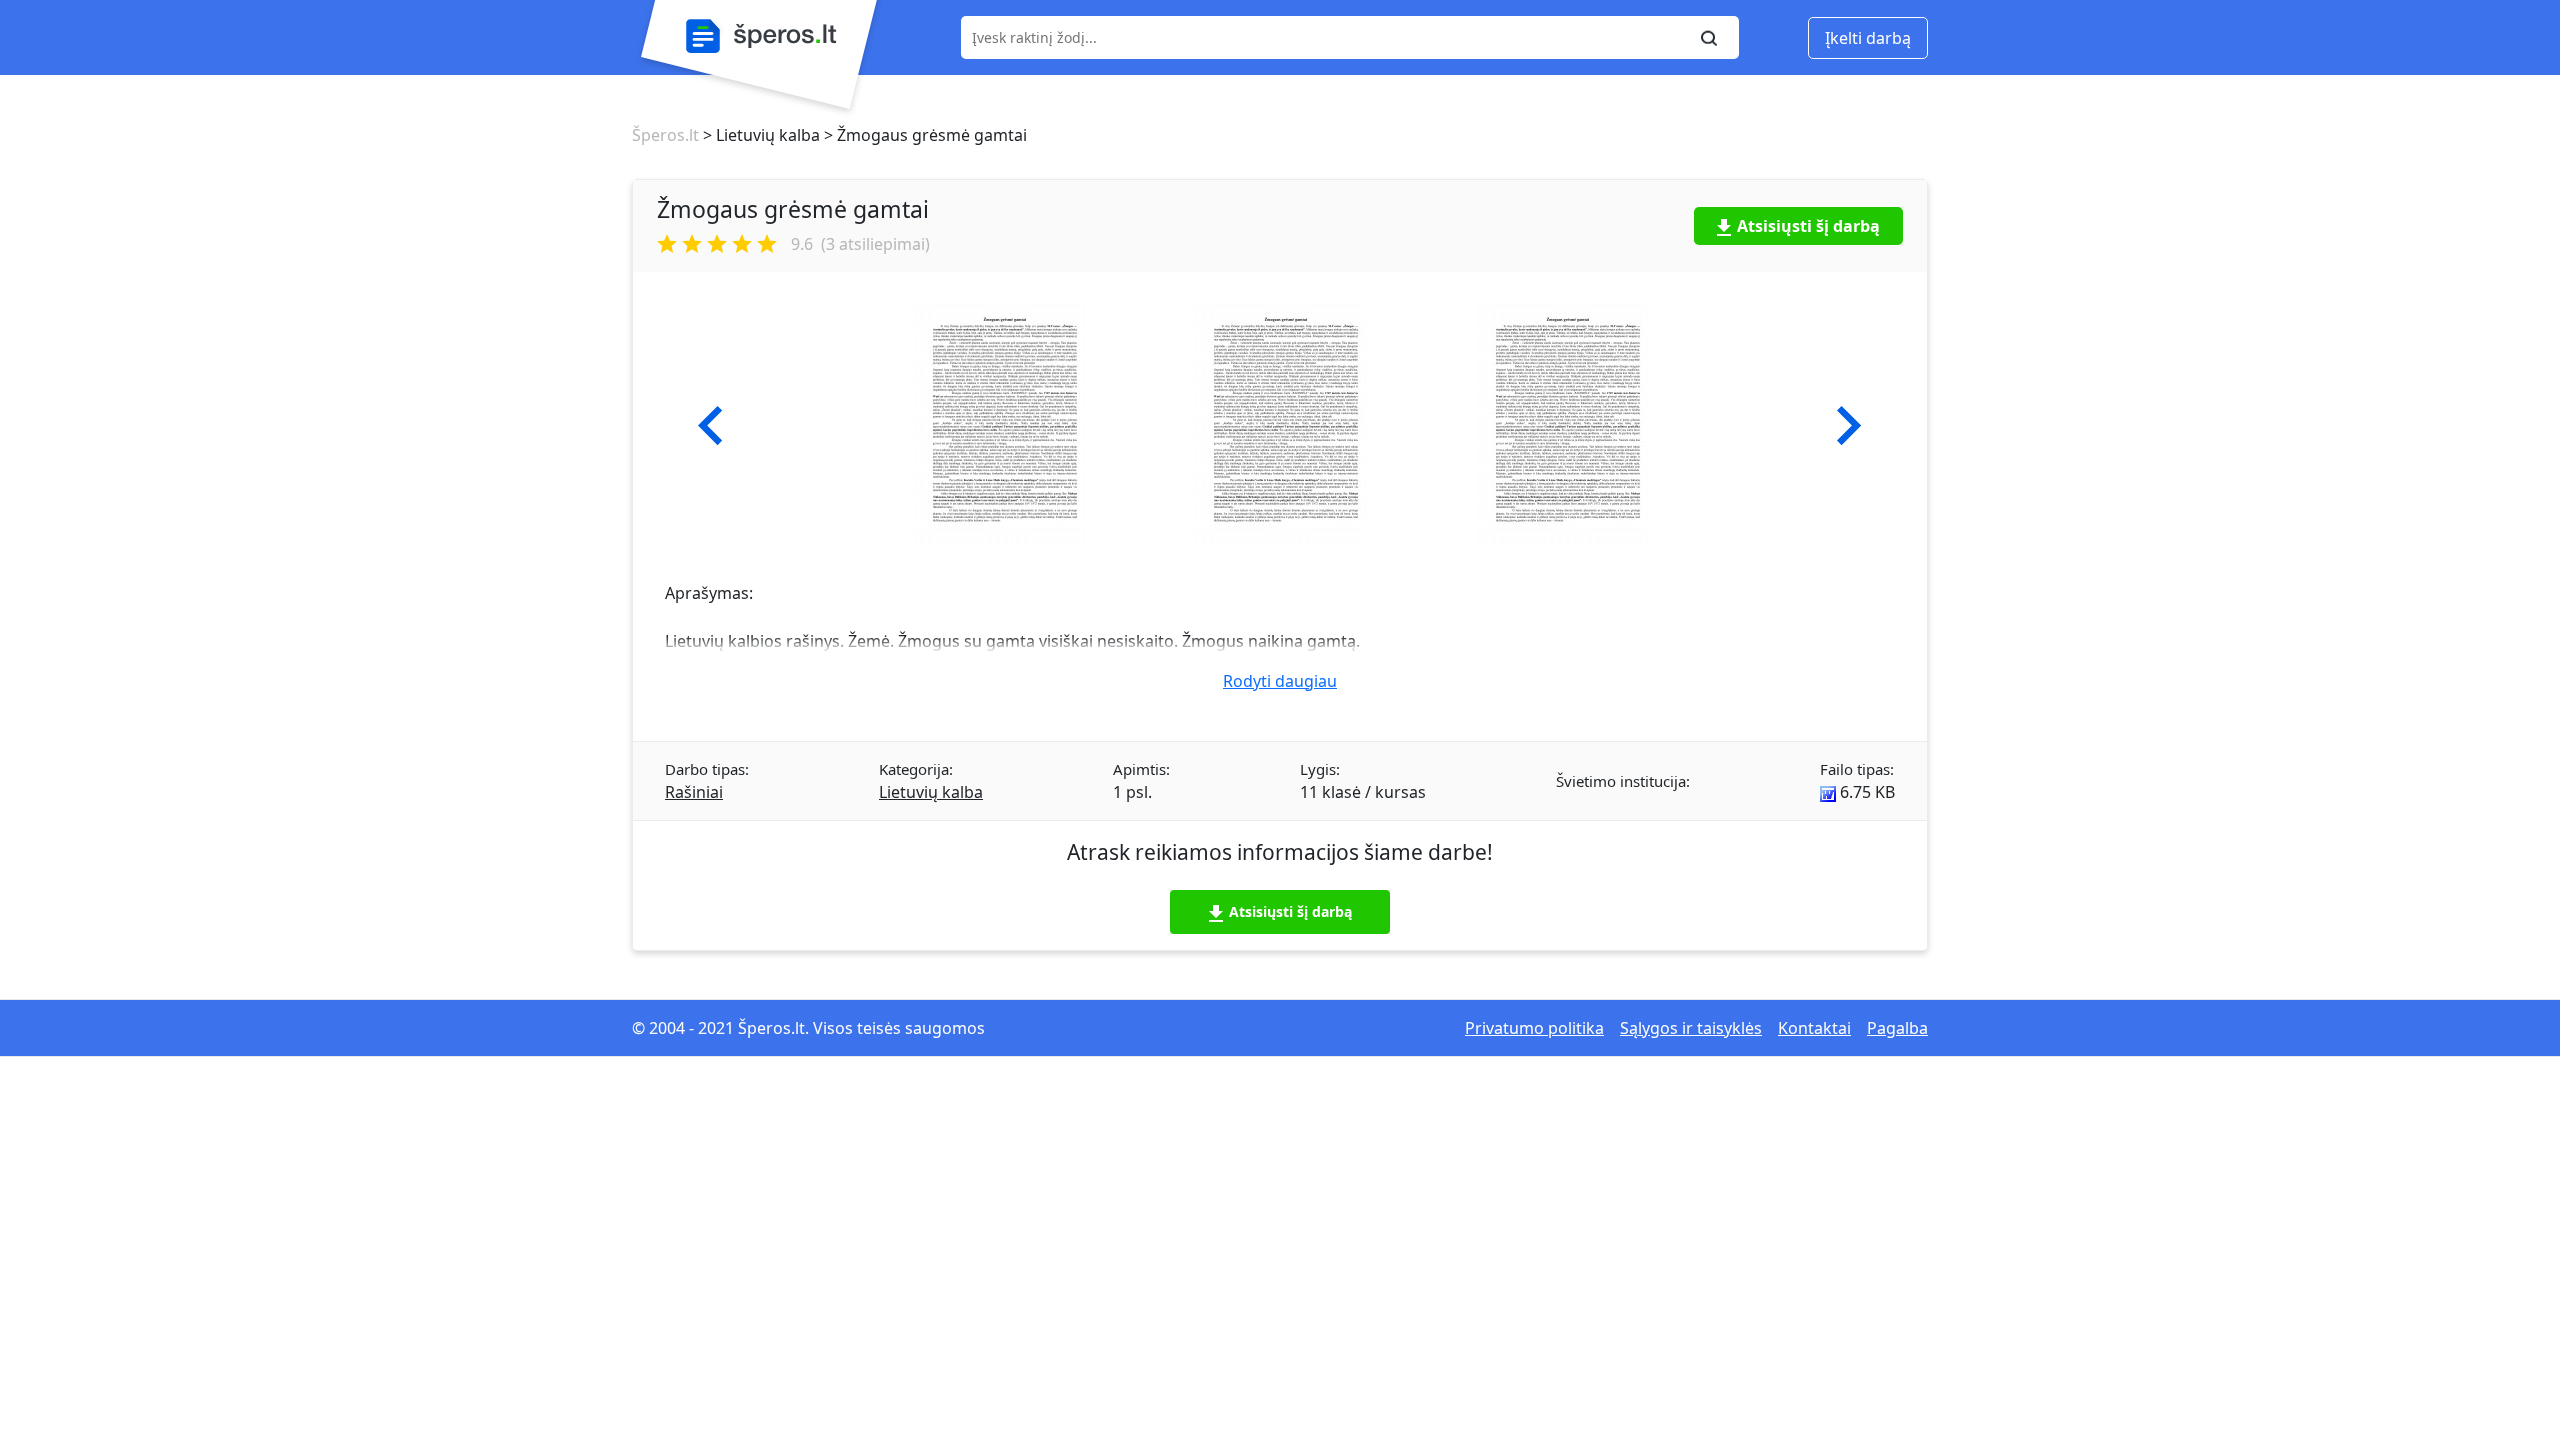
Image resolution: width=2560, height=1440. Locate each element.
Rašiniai (694, 792)
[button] (710, 426)
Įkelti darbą (1868, 38)
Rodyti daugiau (1280, 681)
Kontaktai (1814, 1028)
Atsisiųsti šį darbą (1808, 226)
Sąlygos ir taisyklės (1691, 1028)
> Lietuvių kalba (759, 135)
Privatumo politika (1534, 1028)
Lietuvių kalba (931, 792)
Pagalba (1897, 1028)
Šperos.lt (665, 135)
